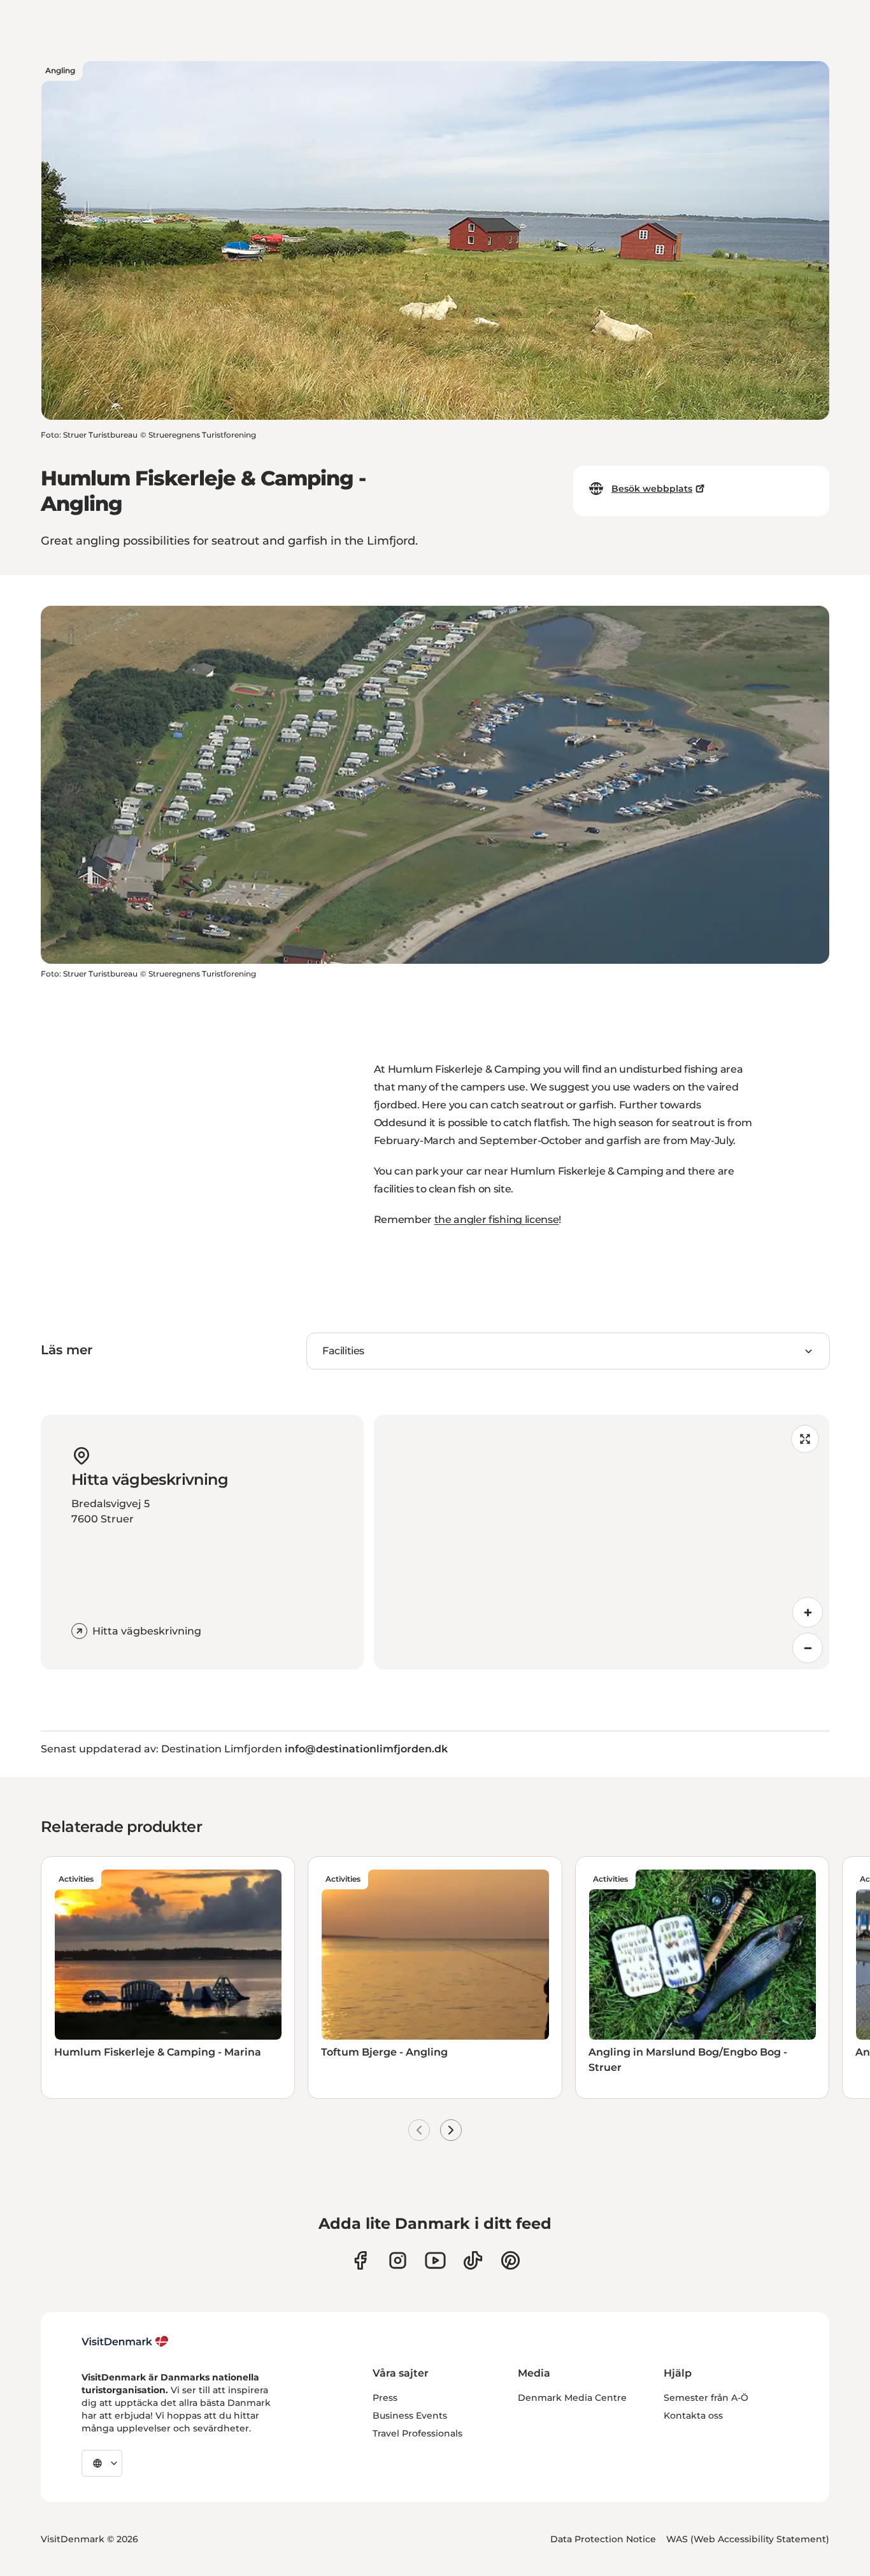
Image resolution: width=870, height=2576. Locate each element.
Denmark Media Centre (572, 2398)
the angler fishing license (497, 1220)
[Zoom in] (808, 1612)
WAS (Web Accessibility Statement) (748, 2539)
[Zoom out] (808, 1648)
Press (385, 2398)
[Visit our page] (398, 2260)
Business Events (410, 2415)
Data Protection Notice (603, 2539)
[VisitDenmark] (125, 2342)
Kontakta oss (693, 2415)
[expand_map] (805, 1439)
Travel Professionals (417, 2433)
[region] (602, 1542)
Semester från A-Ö (706, 2398)
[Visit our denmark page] (360, 2260)
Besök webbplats (652, 489)
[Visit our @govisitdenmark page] (473, 2260)
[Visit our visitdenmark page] (435, 2260)
